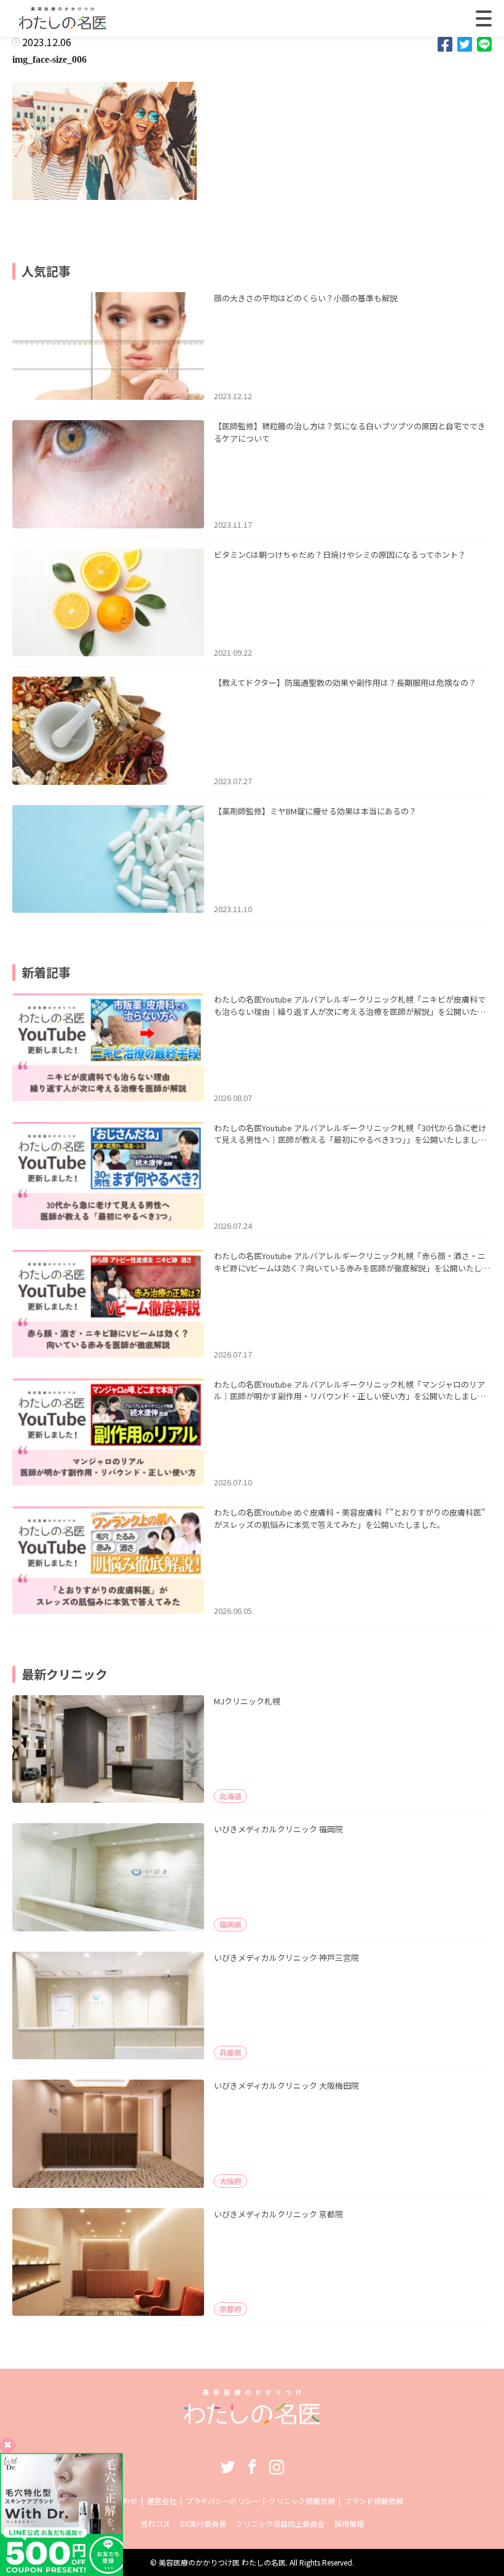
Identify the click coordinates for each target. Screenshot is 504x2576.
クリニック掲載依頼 (302, 2501)
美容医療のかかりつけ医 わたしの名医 (222, 2562)
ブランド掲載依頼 (374, 2501)
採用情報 (349, 2523)
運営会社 (162, 2501)
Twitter (227, 2467)
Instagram (277, 2467)
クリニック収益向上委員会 (280, 2523)
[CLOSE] (484, 18)
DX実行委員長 (203, 2523)
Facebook (252, 2467)
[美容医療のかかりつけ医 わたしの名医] (252, 2420)
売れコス (156, 2523)
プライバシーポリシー (222, 2501)
